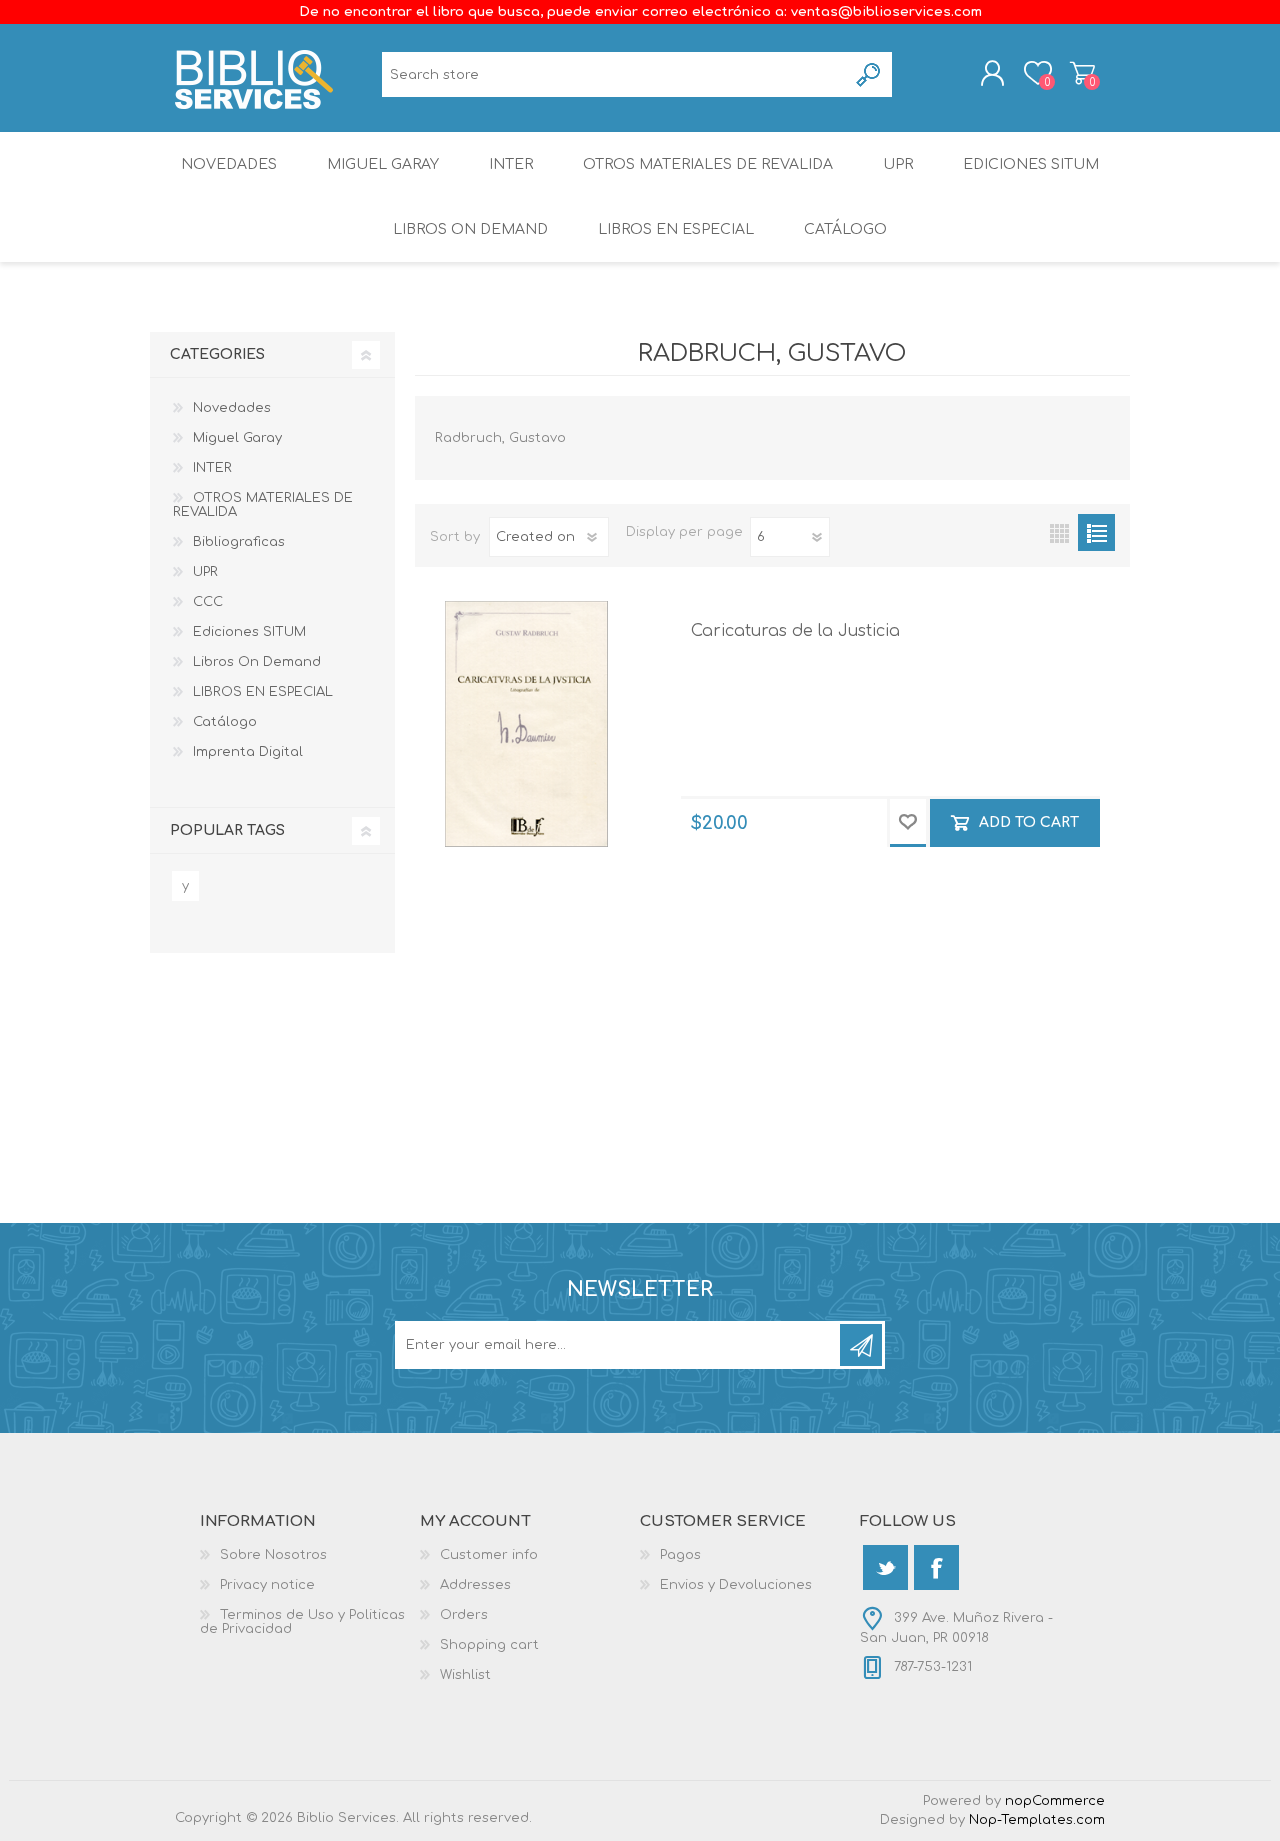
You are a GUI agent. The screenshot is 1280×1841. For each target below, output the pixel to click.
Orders (464, 1615)
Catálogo (845, 229)
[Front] (527, 724)
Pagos (680, 1555)
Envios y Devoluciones (736, 1585)
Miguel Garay (383, 164)
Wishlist (465, 1675)
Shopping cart (1082, 73)
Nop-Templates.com (1037, 1820)
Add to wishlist (908, 823)
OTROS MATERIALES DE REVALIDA (708, 164)
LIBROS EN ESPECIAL (676, 229)
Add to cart (1029, 822)
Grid (1059, 532)
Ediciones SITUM (1031, 164)
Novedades (229, 164)
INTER (511, 164)
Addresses (475, 1585)
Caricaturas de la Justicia (795, 631)
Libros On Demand (470, 229)
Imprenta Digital (248, 752)
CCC (208, 602)
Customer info (489, 1555)
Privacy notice (267, 1585)
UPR (898, 164)
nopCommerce (1055, 1801)
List (1096, 532)
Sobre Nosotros (273, 1555)
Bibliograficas (239, 542)
